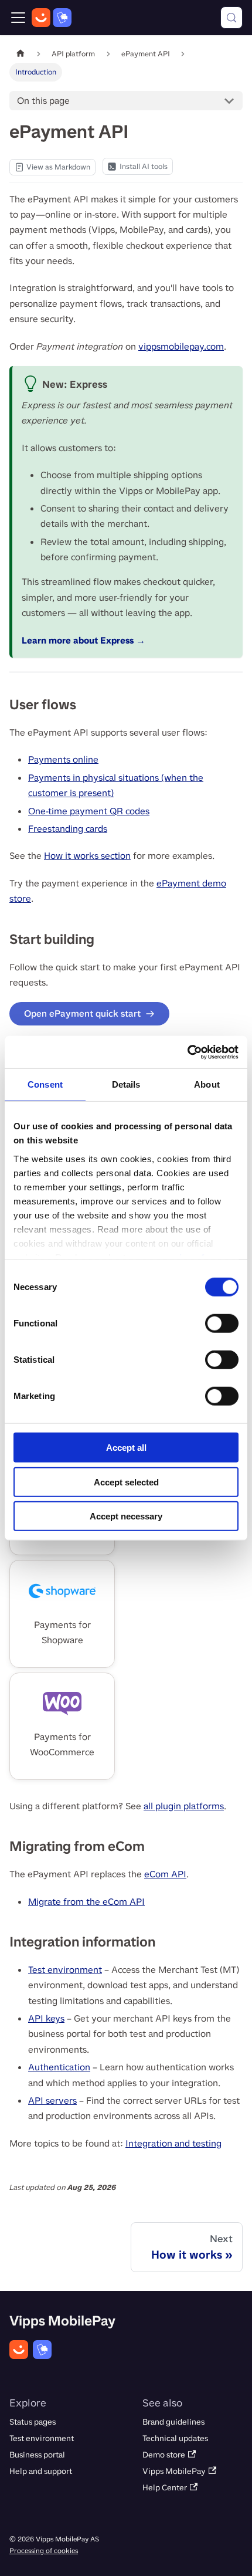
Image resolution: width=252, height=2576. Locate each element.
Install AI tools (144, 166)
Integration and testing (173, 2143)
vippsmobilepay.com (181, 346)
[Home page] (21, 54)
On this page (43, 101)
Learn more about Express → (84, 640)
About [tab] (207, 1084)
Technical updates (175, 2438)
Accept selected (126, 1482)
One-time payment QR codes (89, 811)
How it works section (87, 856)
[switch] (222, 1323)
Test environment (65, 1970)
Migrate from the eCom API (86, 1902)
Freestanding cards (68, 829)
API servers (52, 2101)
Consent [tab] (45, 1084)
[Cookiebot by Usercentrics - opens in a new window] (187, 1052)
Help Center (165, 2488)
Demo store (164, 2455)
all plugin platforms (184, 1806)
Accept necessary (126, 1516)
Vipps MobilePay (174, 2471)
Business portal (37, 2455)
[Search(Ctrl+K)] (231, 18)
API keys (46, 2018)
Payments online (63, 759)
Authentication (59, 2067)
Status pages (33, 2422)
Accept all (126, 1448)
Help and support (41, 2471)
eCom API (165, 1874)
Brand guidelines (173, 2422)
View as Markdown (52, 169)
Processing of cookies (44, 2551)
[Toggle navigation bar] (18, 18)
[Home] (52, 18)
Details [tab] (126, 1084)
